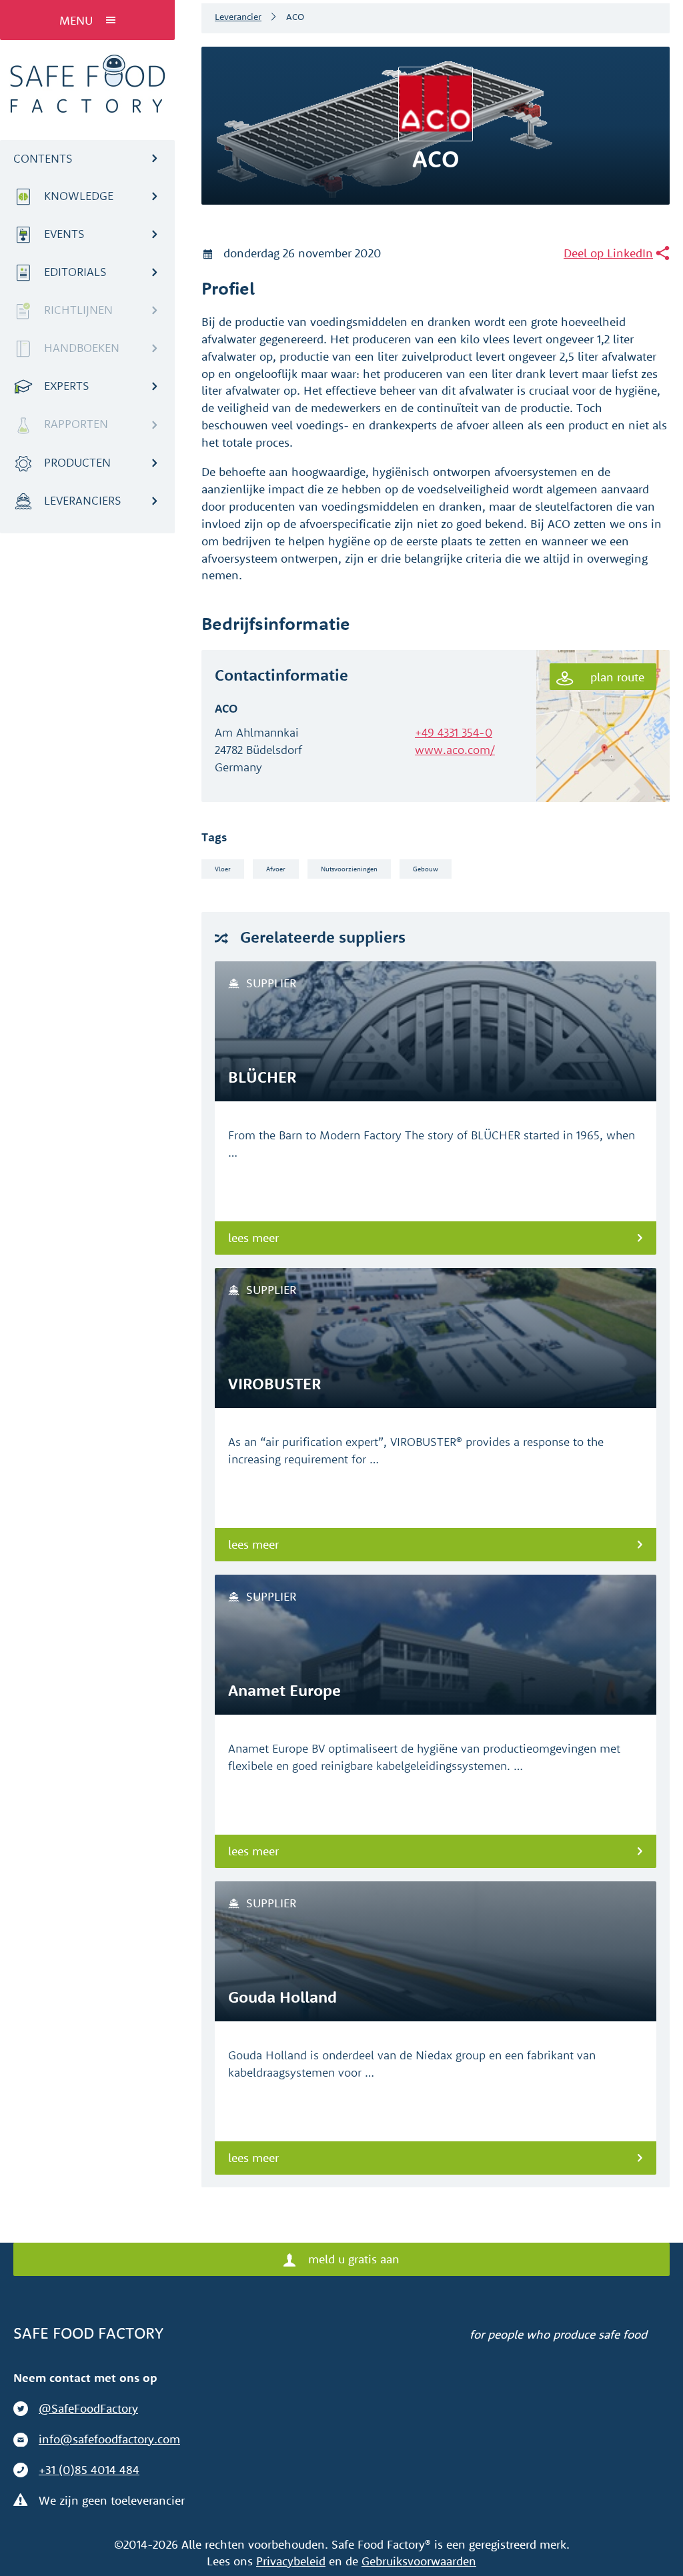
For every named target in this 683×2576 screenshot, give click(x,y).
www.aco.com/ (455, 750)
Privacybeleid (291, 2561)
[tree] (87, 355)
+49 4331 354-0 (454, 732)
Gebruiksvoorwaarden (419, 2561)
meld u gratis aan (352, 2259)
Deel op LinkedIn (608, 253)
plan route (616, 677)
